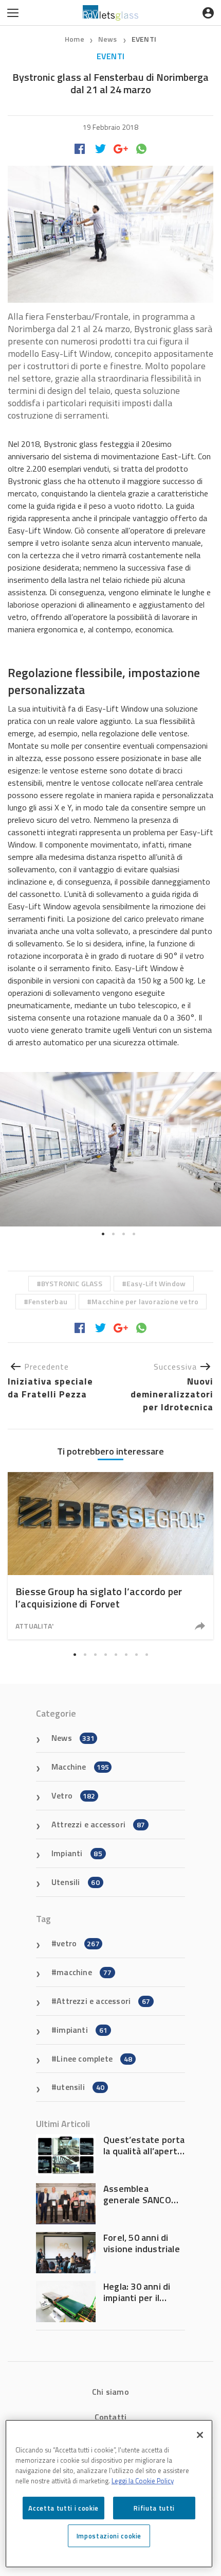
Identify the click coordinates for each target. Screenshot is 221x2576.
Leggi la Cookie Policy (143, 2481)
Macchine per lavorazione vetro (145, 1301)
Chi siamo (110, 2392)
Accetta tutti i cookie (63, 2508)
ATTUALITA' (34, 1626)
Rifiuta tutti (154, 2508)
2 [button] (113, 1234)
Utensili (76, 1882)
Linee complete (94, 2059)
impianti (82, 2030)
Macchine (80, 1767)
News (108, 39)
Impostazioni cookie (109, 2536)
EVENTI (144, 39)
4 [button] (134, 1234)
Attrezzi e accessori (98, 1824)
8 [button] (146, 1654)
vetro (78, 1943)
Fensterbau (48, 1301)
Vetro (73, 1795)
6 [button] (126, 1654)
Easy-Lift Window (156, 1283)
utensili (80, 2087)
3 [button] (123, 1234)
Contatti (111, 2417)
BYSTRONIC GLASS (72, 1283)
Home (75, 39)
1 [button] (103, 1234)
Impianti (77, 1853)
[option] (110, 1149)
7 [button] (136, 1654)
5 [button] (116, 1654)
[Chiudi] (200, 2435)
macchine (84, 1972)
